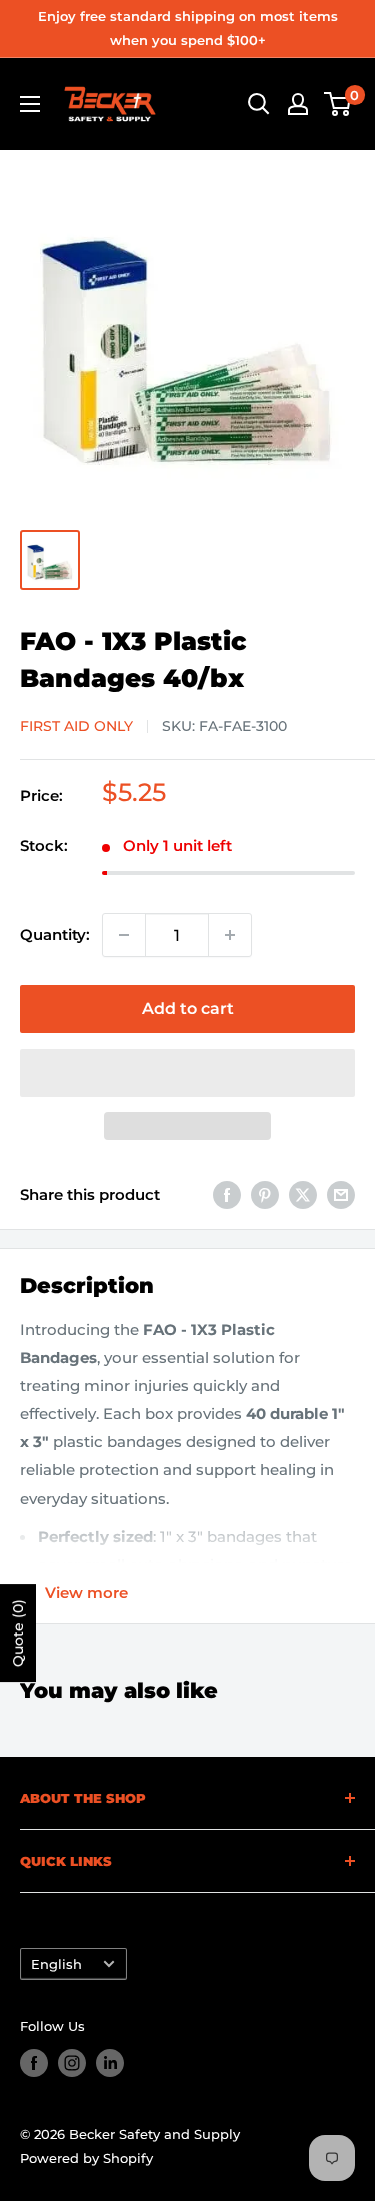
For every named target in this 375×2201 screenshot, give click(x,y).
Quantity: (55, 934)
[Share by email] (341, 1194)
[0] (338, 104)
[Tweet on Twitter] (303, 1194)
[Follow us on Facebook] (34, 2063)
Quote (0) (18, 1633)
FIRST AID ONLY (76, 726)
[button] (187, 1073)
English (56, 1964)
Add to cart (188, 1008)
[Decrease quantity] (124, 935)
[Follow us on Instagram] (72, 2063)
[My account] (298, 104)
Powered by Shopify (86, 2158)
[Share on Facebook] (227, 1194)
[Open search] (259, 104)
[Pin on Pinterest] (265, 1194)
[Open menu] (30, 104)
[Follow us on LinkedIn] (110, 2063)
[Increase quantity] (230, 935)
